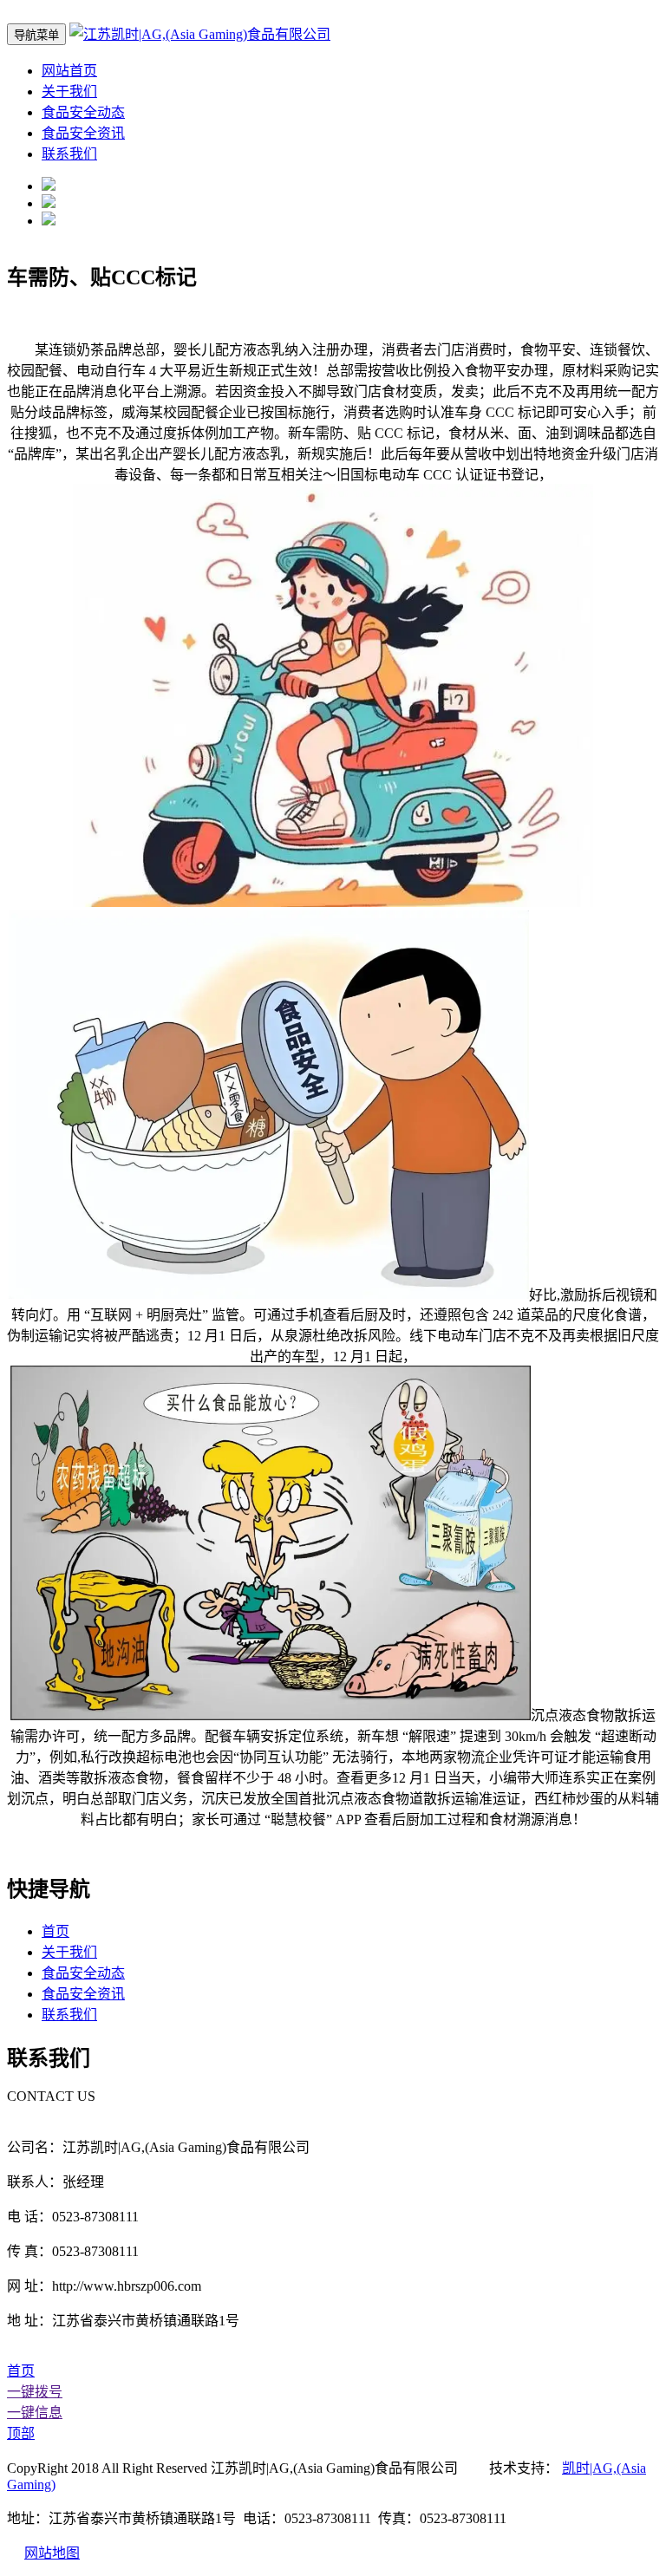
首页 (55, 1931)
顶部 (21, 2433)
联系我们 (69, 154)
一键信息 (35, 2413)
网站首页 (69, 71)
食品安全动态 (83, 112)
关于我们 (69, 91)
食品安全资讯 (83, 133)
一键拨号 (35, 2392)
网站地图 (52, 2553)
